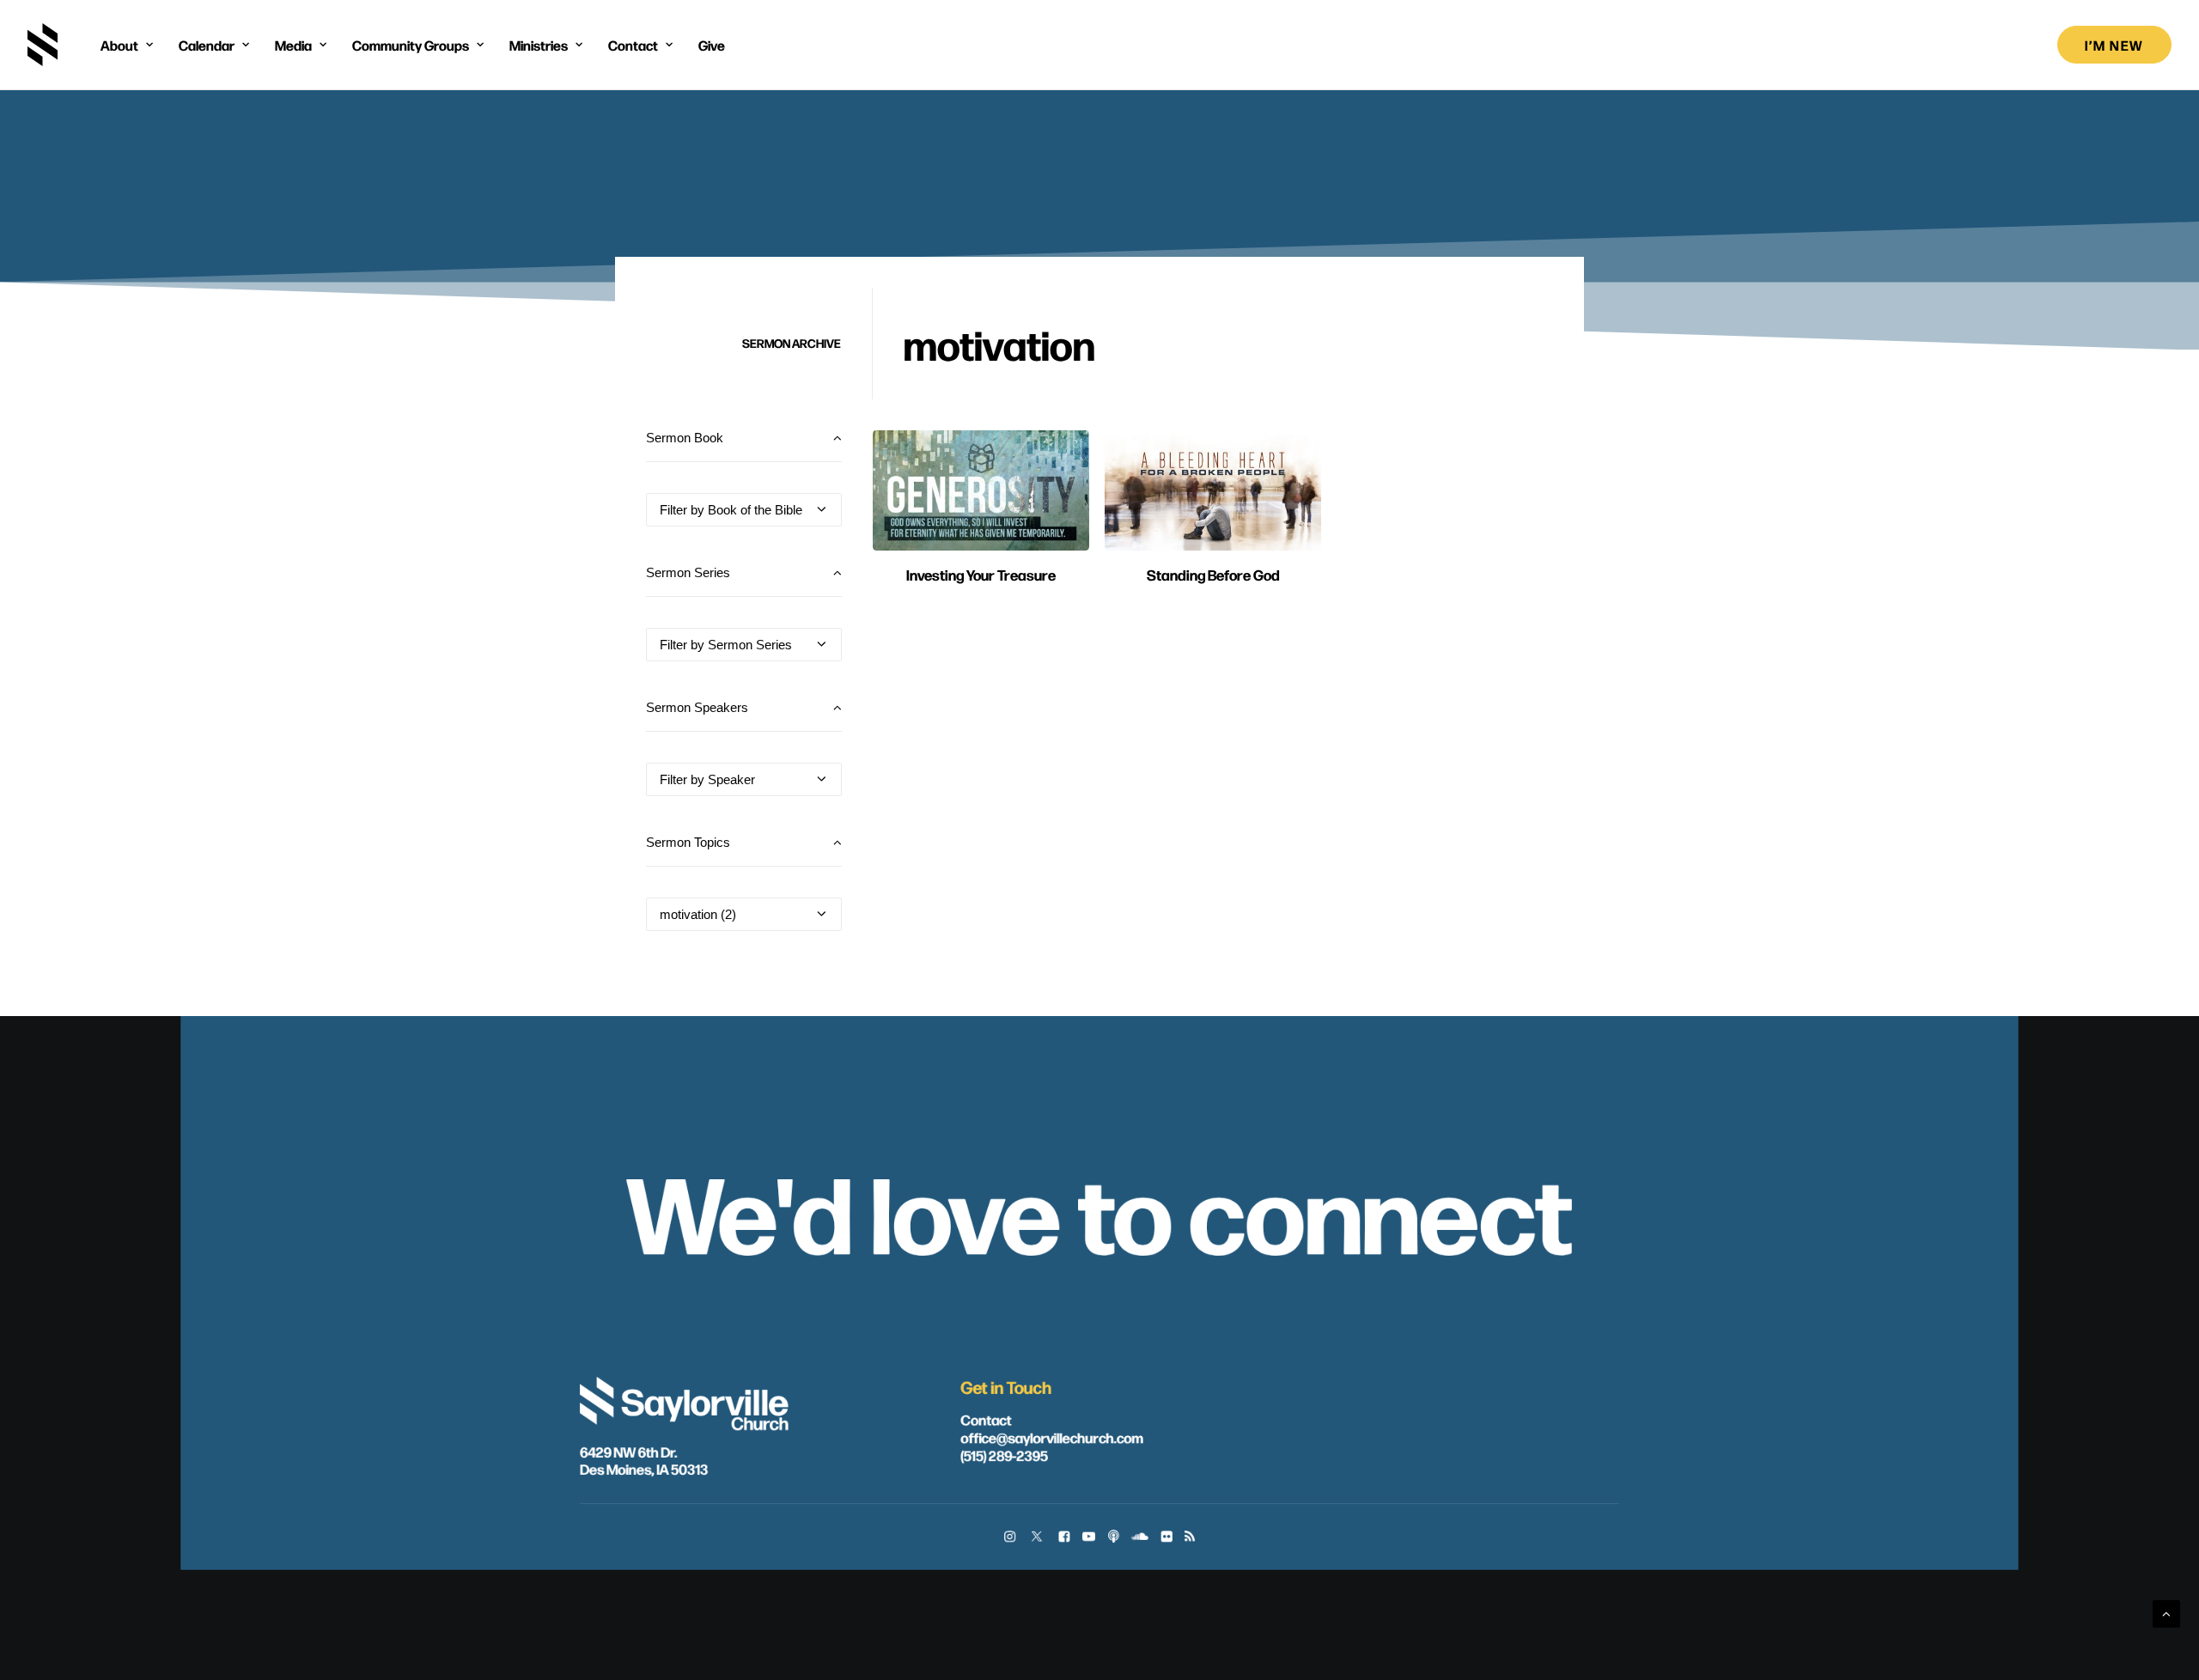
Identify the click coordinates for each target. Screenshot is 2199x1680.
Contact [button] (633, 45)
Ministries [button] (539, 45)
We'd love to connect (1099, 1209)
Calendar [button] (207, 45)
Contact (986, 1419)
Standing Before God (1213, 574)
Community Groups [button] (411, 45)
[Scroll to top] (2166, 1613)
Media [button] (293, 45)
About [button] (119, 45)
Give (712, 45)
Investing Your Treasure (981, 574)
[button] (981, 490)
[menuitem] (127, 45)
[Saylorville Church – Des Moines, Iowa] (43, 45)
